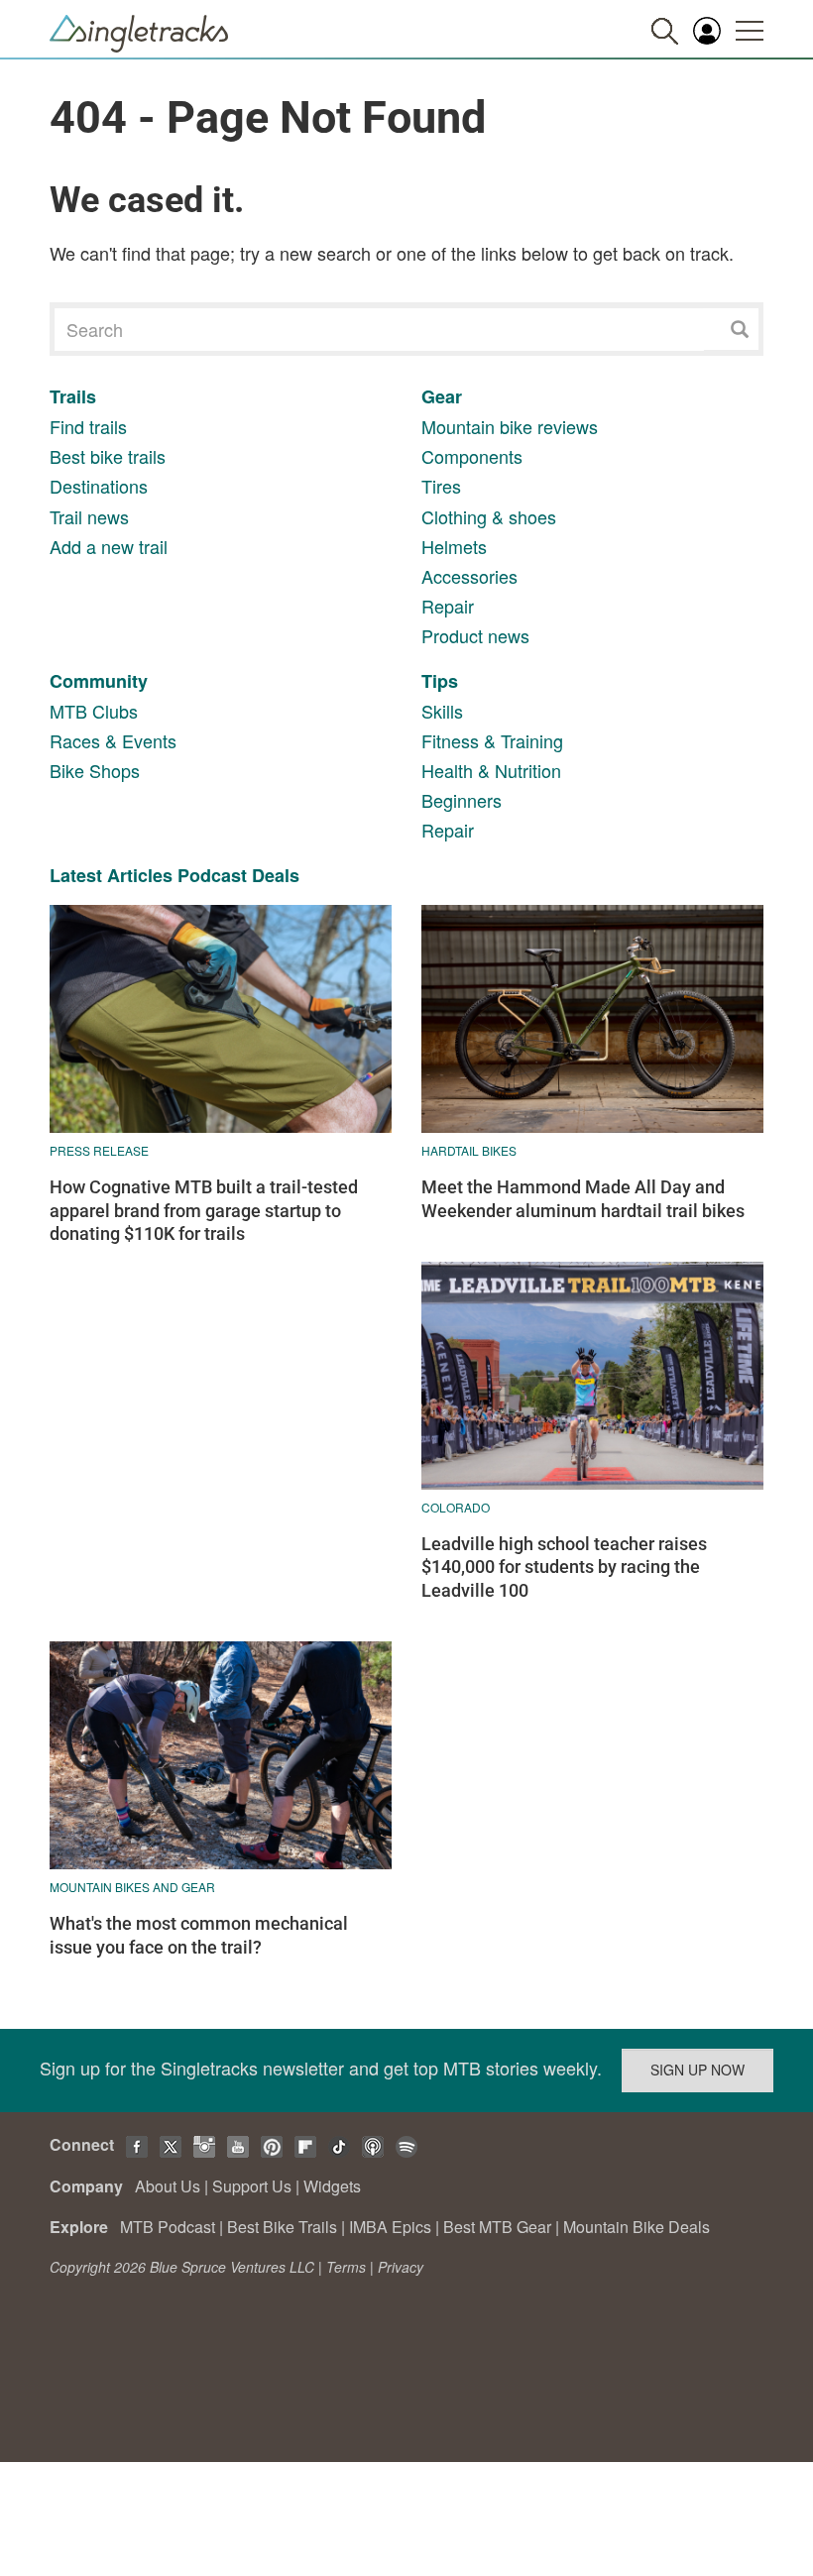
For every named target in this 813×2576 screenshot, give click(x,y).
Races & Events (113, 740)
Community (99, 681)
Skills (442, 711)
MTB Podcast (168, 2227)
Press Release (99, 1150)
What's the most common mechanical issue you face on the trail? (199, 1935)
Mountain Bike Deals (637, 2227)
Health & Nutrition (491, 770)
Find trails (88, 426)
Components (472, 456)
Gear (442, 396)
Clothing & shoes (489, 516)
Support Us (252, 2186)
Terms (346, 2267)
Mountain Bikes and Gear (132, 1887)
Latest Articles (111, 875)
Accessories (469, 576)
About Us (168, 2186)
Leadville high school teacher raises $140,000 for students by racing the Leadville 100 (564, 1567)
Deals (276, 875)
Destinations (99, 486)
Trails (73, 396)
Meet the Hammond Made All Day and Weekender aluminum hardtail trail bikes (583, 1198)
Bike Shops (95, 770)
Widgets (332, 2186)
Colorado (456, 1507)
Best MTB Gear (497, 2227)
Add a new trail (109, 546)
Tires (441, 486)
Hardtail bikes (469, 1150)
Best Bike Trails (282, 2227)
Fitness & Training (492, 740)
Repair (448, 606)
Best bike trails (108, 456)
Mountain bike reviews (510, 426)
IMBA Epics (390, 2227)
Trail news (89, 516)
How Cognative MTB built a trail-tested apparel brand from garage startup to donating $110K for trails (204, 1210)
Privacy (401, 2267)
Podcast (212, 875)
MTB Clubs (94, 711)
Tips (440, 681)
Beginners (462, 800)
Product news (475, 635)
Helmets (454, 546)
